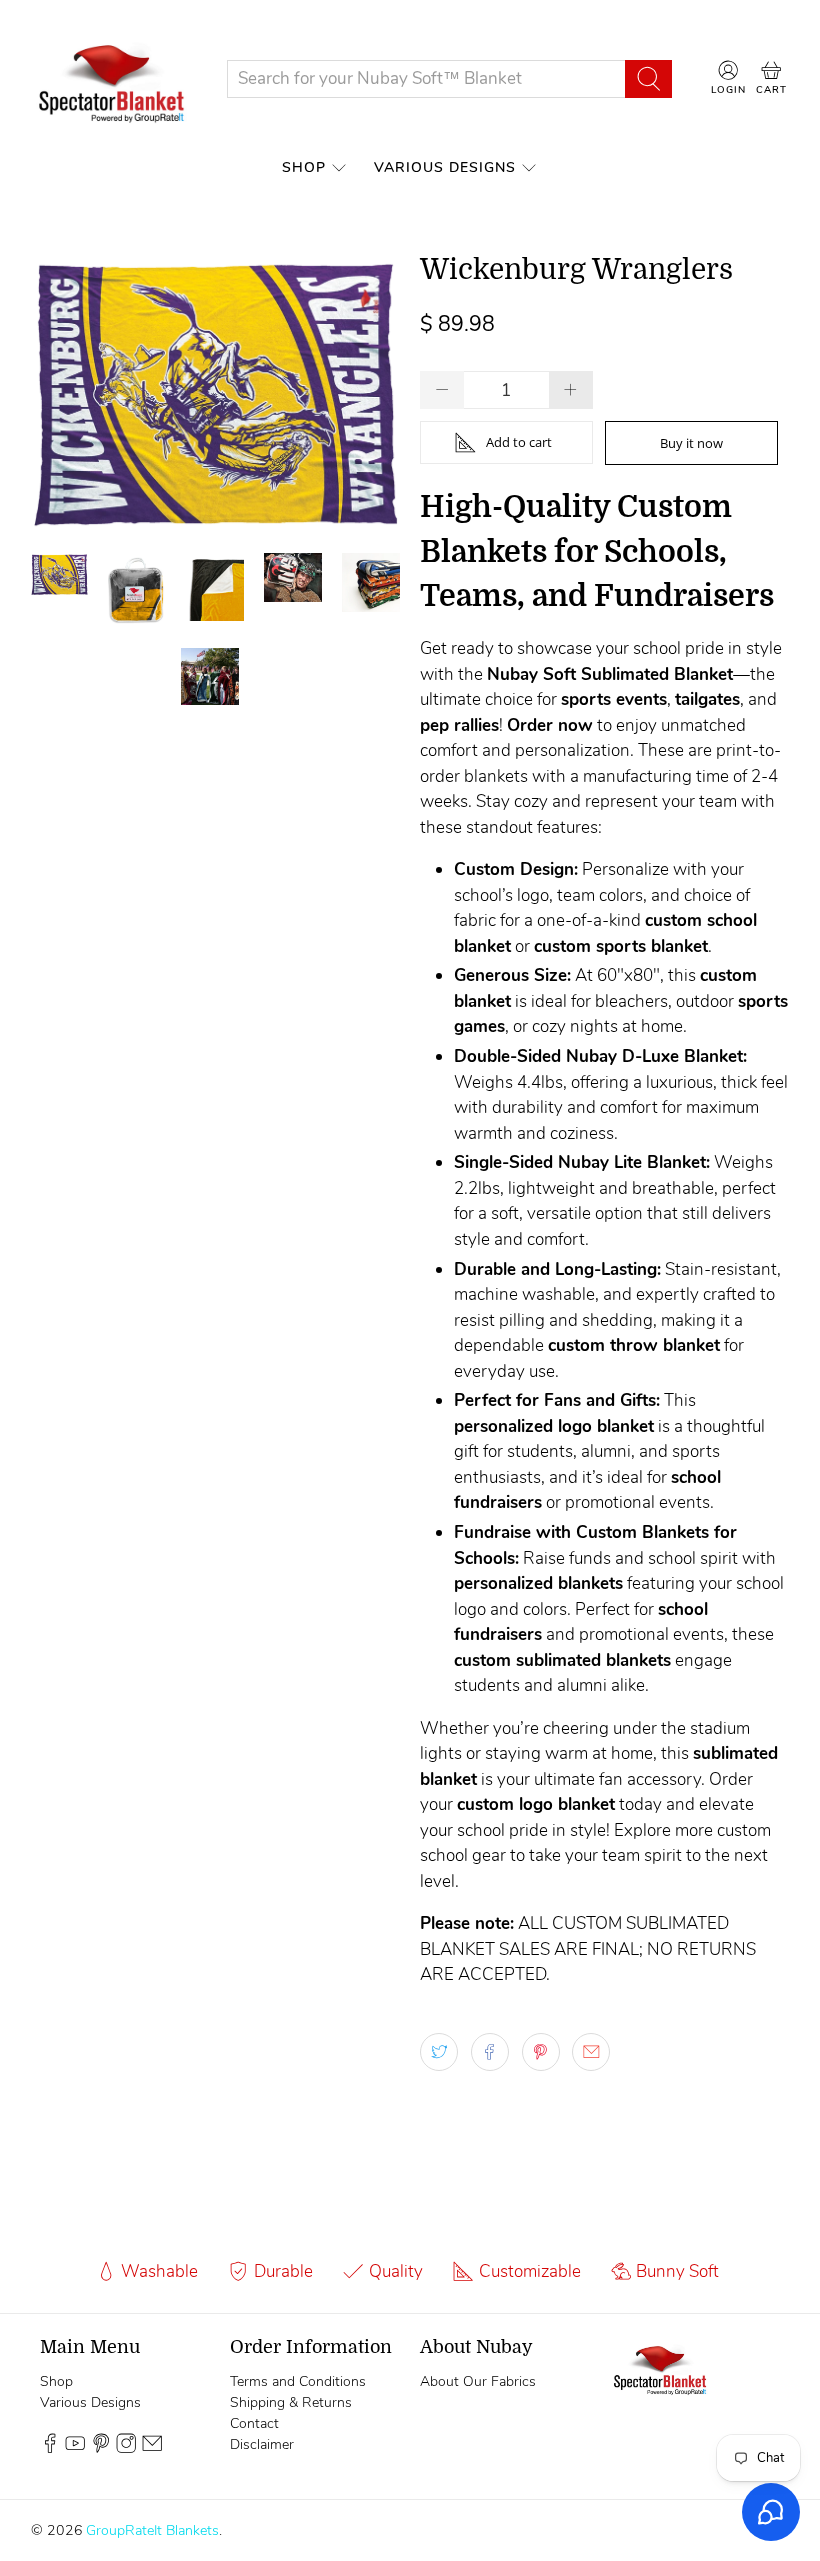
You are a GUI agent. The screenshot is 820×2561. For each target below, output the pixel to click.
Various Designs (445, 167)
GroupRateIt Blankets (152, 2530)
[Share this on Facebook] (490, 2052)
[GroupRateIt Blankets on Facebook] (50, 2448)
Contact (254, 2423)
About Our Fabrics (478, 2381)
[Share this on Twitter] (439, 2052)
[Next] (368, 394)
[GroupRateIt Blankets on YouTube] (75, 2448)
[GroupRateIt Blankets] (113, 79)
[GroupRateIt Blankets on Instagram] (126, 2448)
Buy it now (691, 443)
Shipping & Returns (291, 2402)
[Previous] (63, 394)
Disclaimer (262, 2444)
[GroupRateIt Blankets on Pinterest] (101, 2448)
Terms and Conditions (298, 2381)
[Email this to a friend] (591, 2052)
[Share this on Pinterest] (541, 2052)
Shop (304, 167)
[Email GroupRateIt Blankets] (152, 2448)
